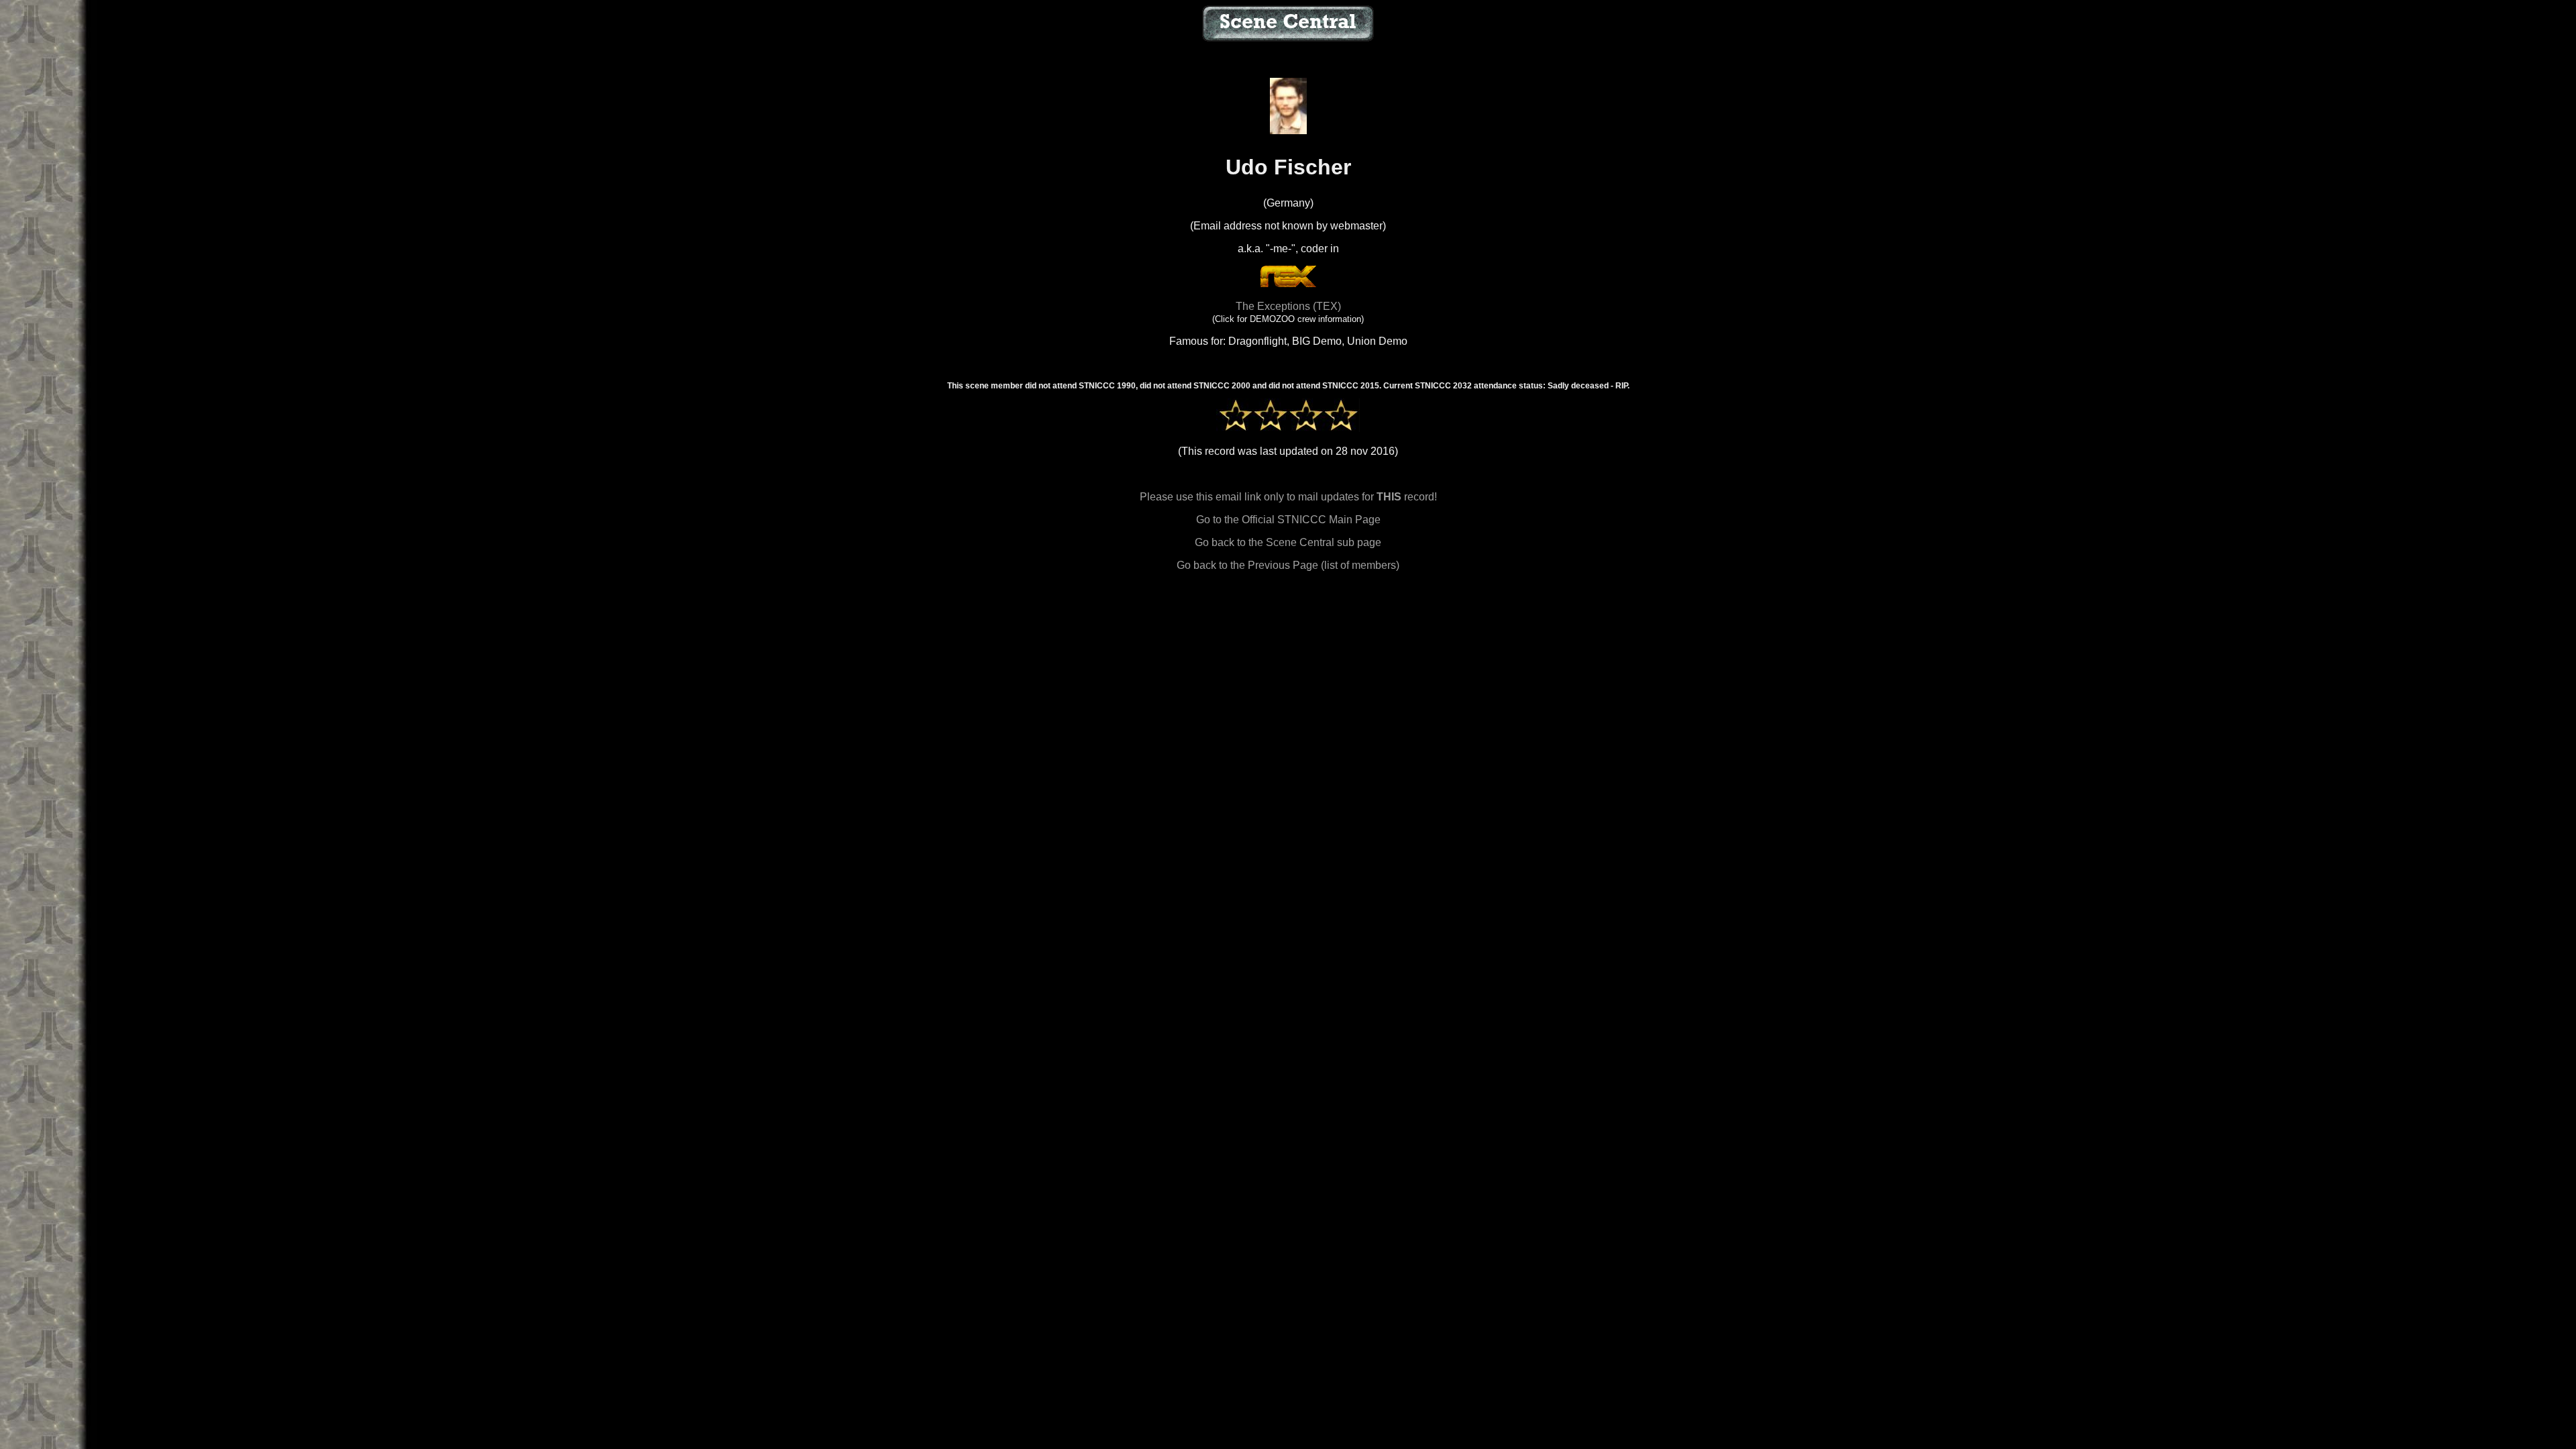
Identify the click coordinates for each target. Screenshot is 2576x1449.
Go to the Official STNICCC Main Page (1288, 520)
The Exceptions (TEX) (1288, 306)
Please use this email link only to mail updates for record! (1288, 497)
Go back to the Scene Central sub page (1288, 542)
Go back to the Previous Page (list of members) (1288, 565)
